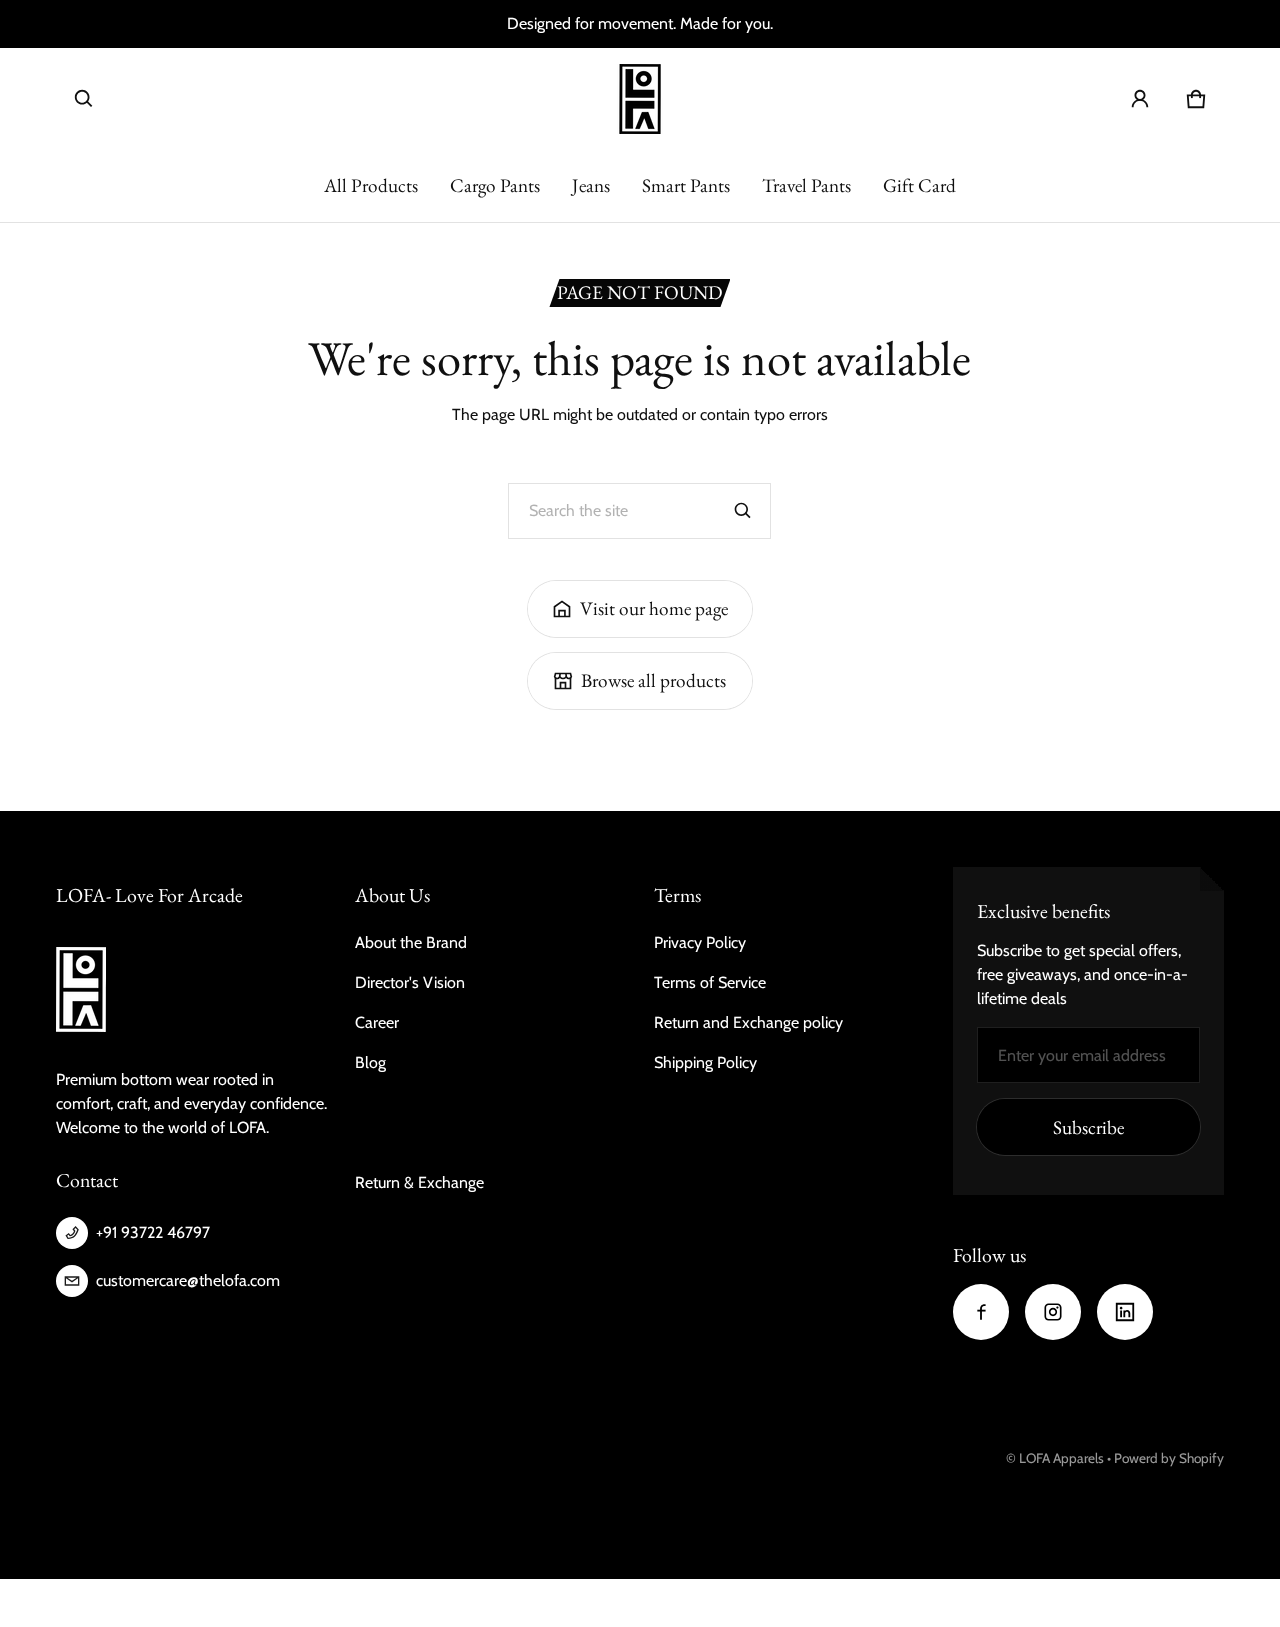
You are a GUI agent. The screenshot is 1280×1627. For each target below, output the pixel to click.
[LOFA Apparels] (640, 99)
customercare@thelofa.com (188, 1280)
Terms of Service (710, 982)
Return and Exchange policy (748, 1022)
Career (377, 1022)
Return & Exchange (419, 1182)
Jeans (591, 185)
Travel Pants (806, 185)
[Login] (1140, 99)
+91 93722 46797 (153, 1232)
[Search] (743, 511)
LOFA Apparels (1063, 1458)
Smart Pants (686, 185)
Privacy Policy (700, 942)
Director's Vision (410, 982)
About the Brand (411, 942)
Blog (370, 1062)
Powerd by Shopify (1169, 1458)
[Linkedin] (1125, 1312)
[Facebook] (981, 1312)
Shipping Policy (705, 1062)
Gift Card (919, 185)
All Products (371, 185)
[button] (84, 99)
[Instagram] (1053, 1312)
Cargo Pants (495, 185)
